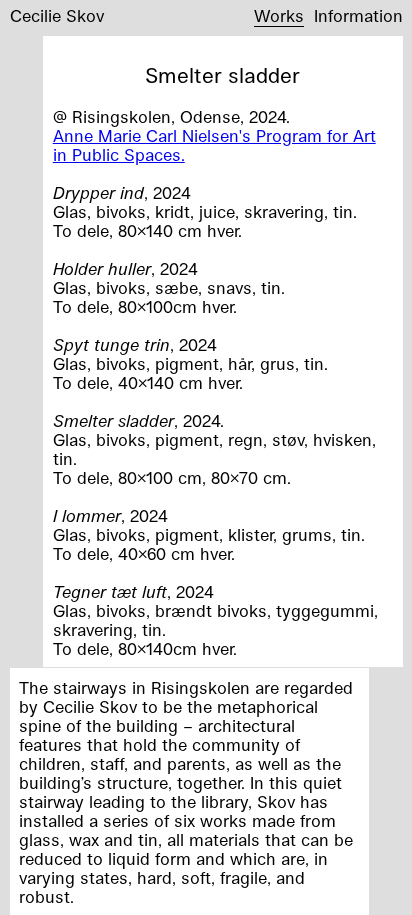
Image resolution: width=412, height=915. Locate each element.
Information (358, 15)
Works (279, 15)
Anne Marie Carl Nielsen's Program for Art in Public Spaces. (214, 145)
